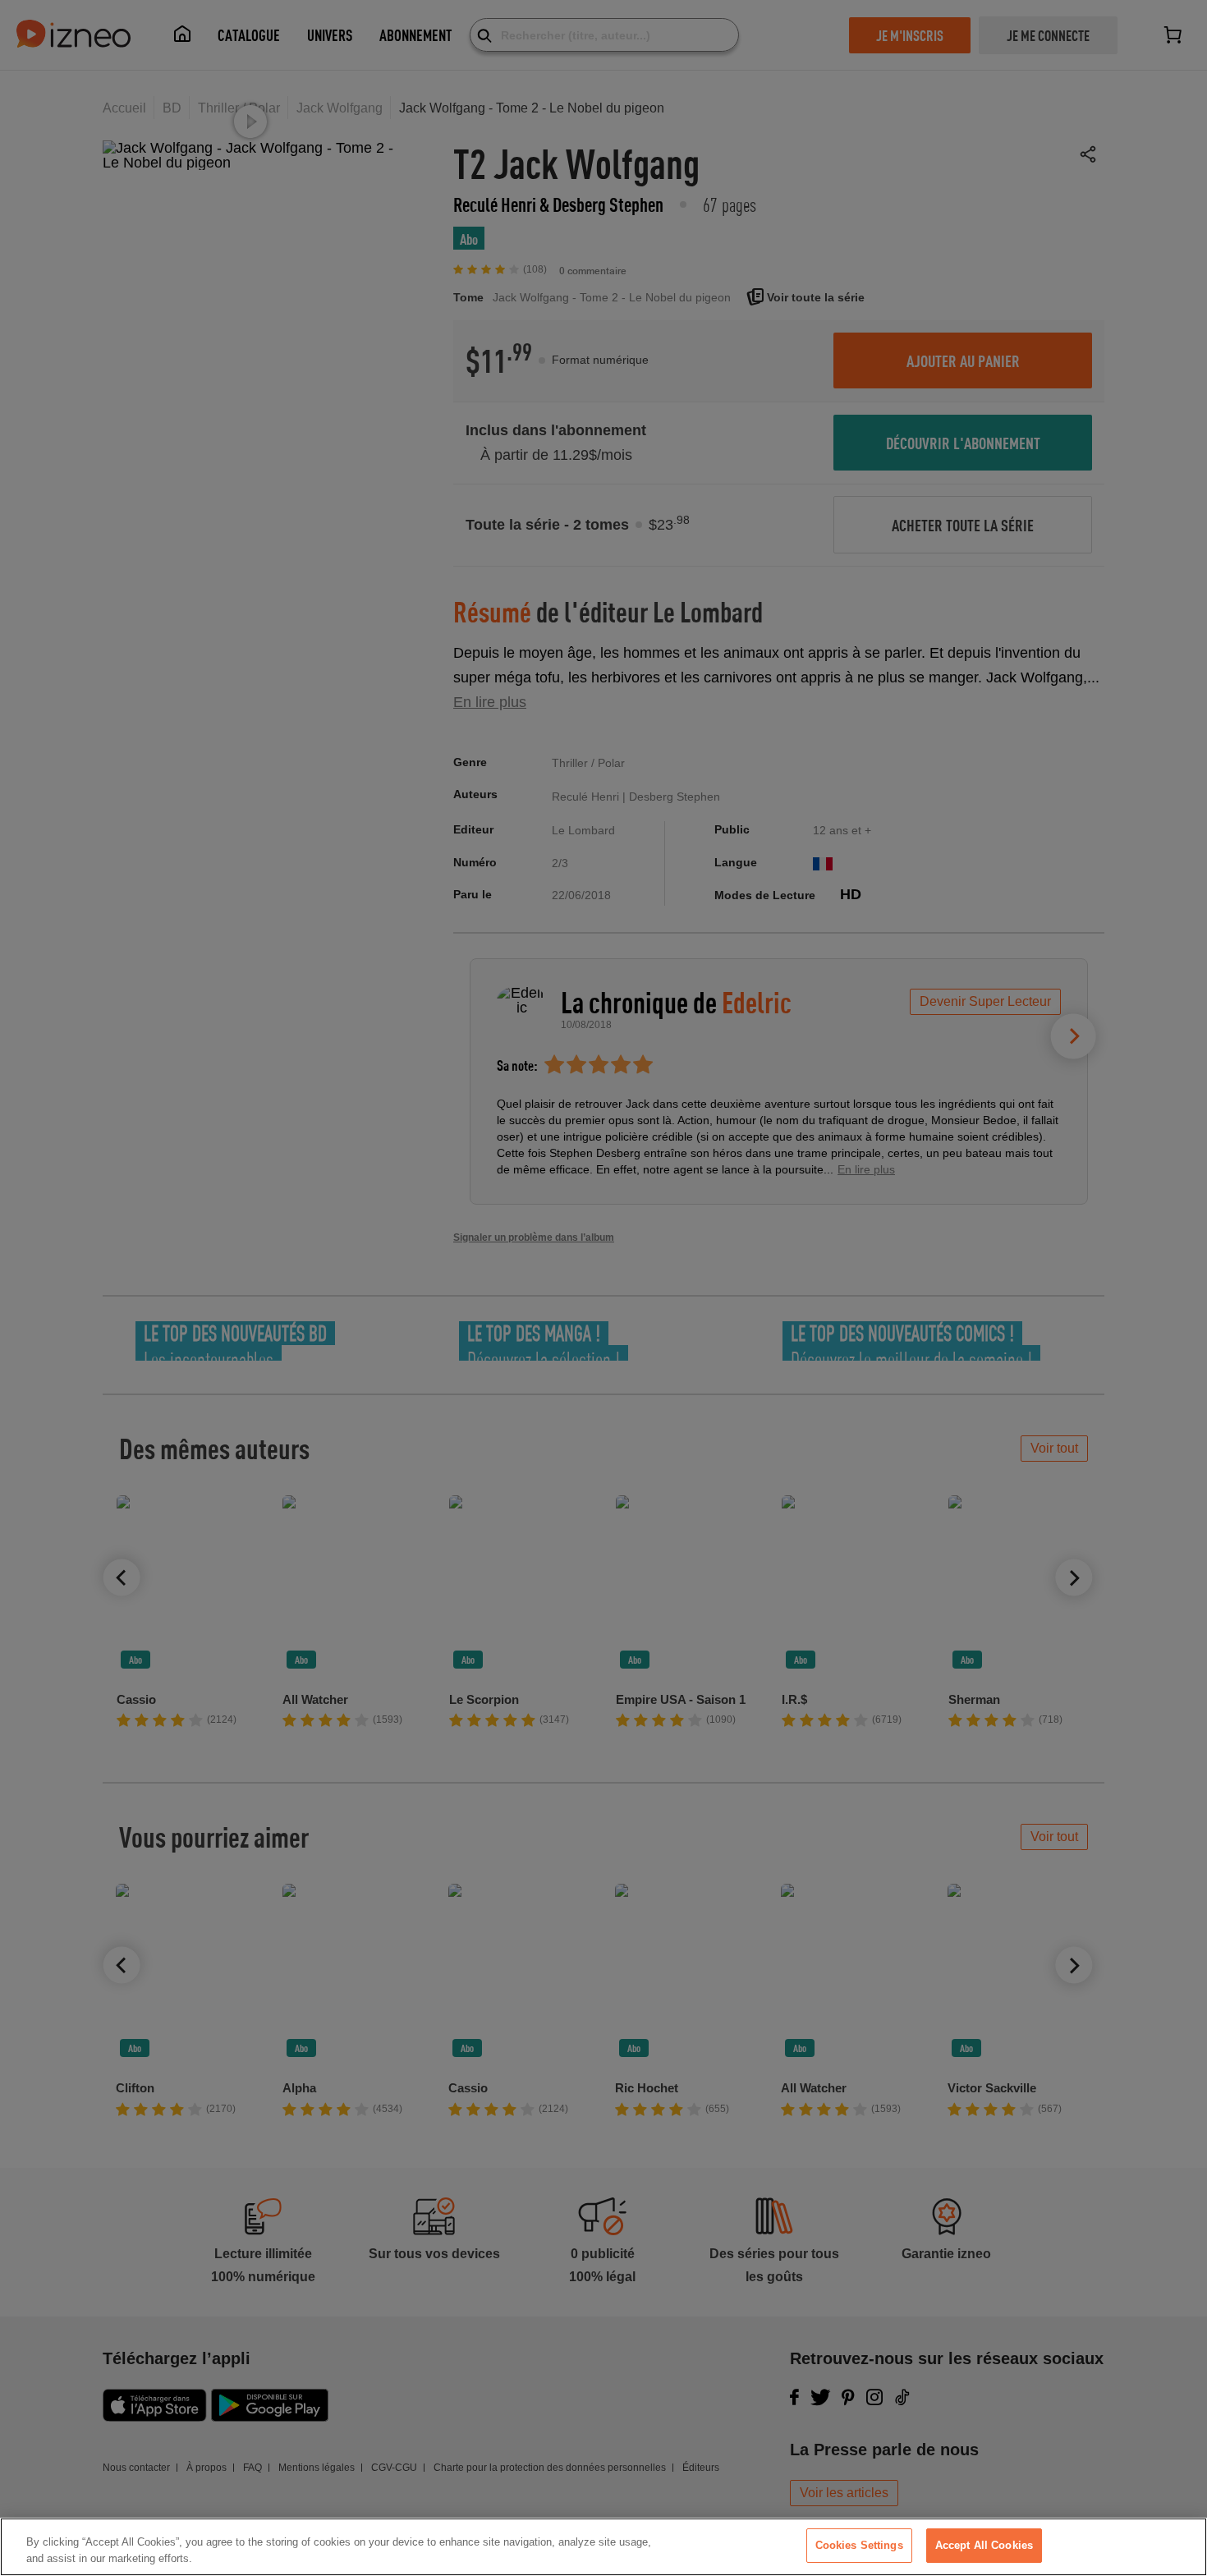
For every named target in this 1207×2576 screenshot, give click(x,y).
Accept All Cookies (984, 2545)
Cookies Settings (859, 2545)
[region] (603, 2547)
